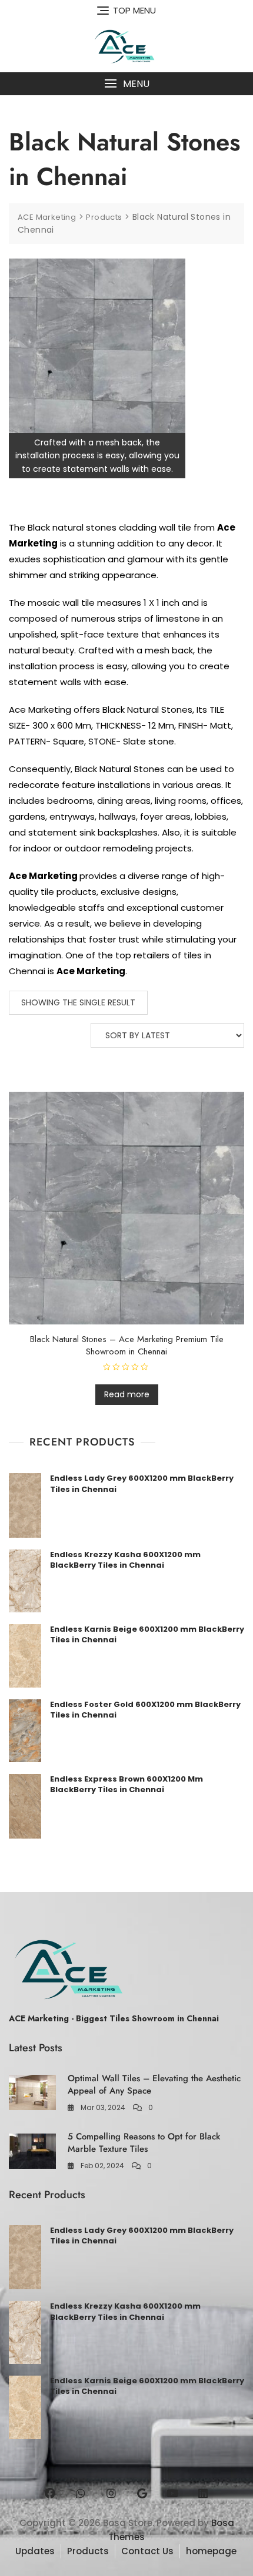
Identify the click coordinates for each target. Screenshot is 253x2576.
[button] (126, 84)
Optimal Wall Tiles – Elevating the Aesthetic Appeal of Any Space (154, 2084)
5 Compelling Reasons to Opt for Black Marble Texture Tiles (144, 2143)
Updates (35, 2551)
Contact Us (147, 2551)
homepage (211, 2551)
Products (88, 2551)
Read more (127, 1394)
